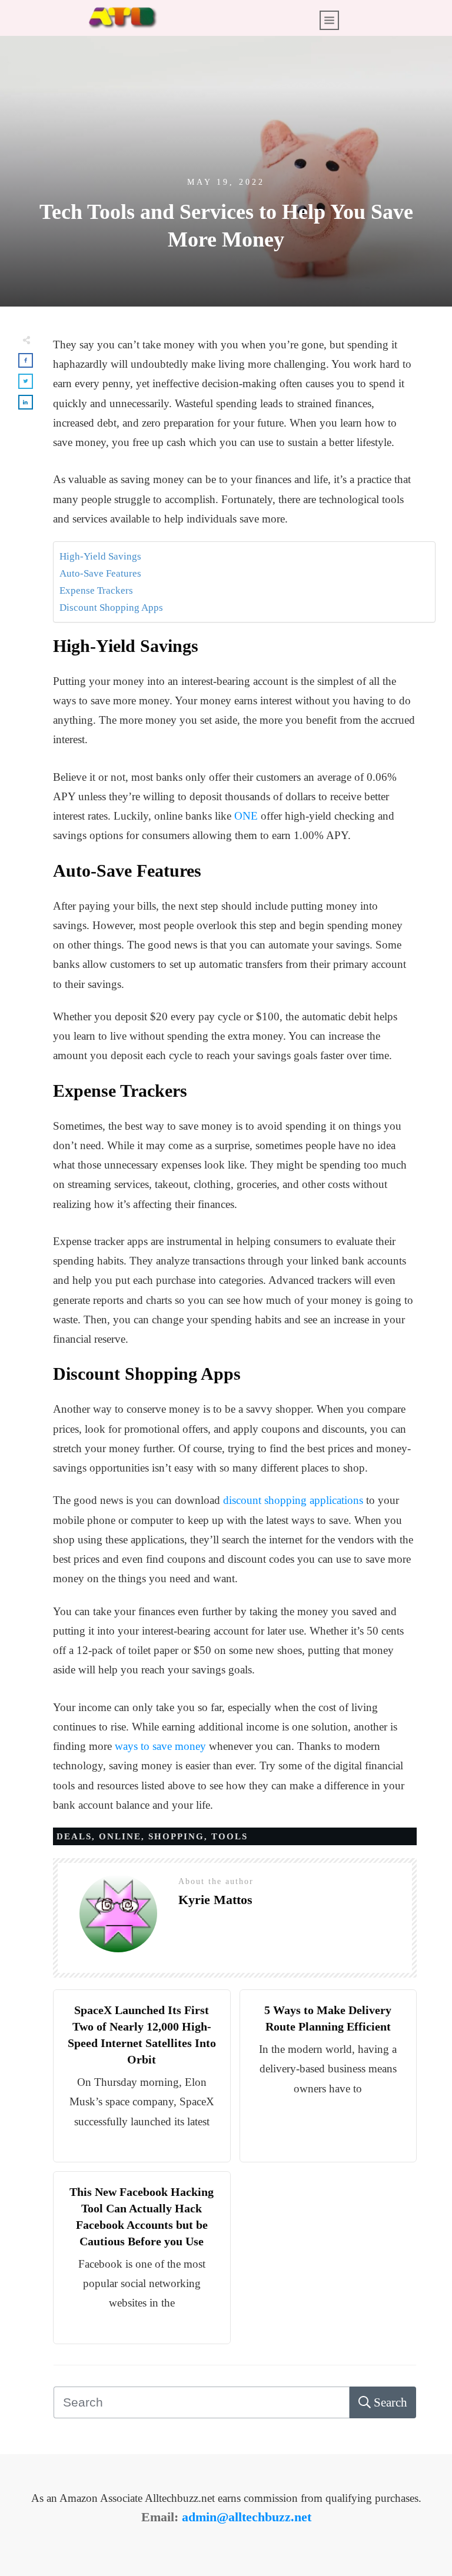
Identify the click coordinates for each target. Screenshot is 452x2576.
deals (74, 1836)
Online (120, 1836)
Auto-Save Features (100, 573)
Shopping (176, 1836)
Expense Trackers (96, 590)
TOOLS (230, 1836)
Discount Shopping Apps (111, 608)
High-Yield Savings (100, 556)
